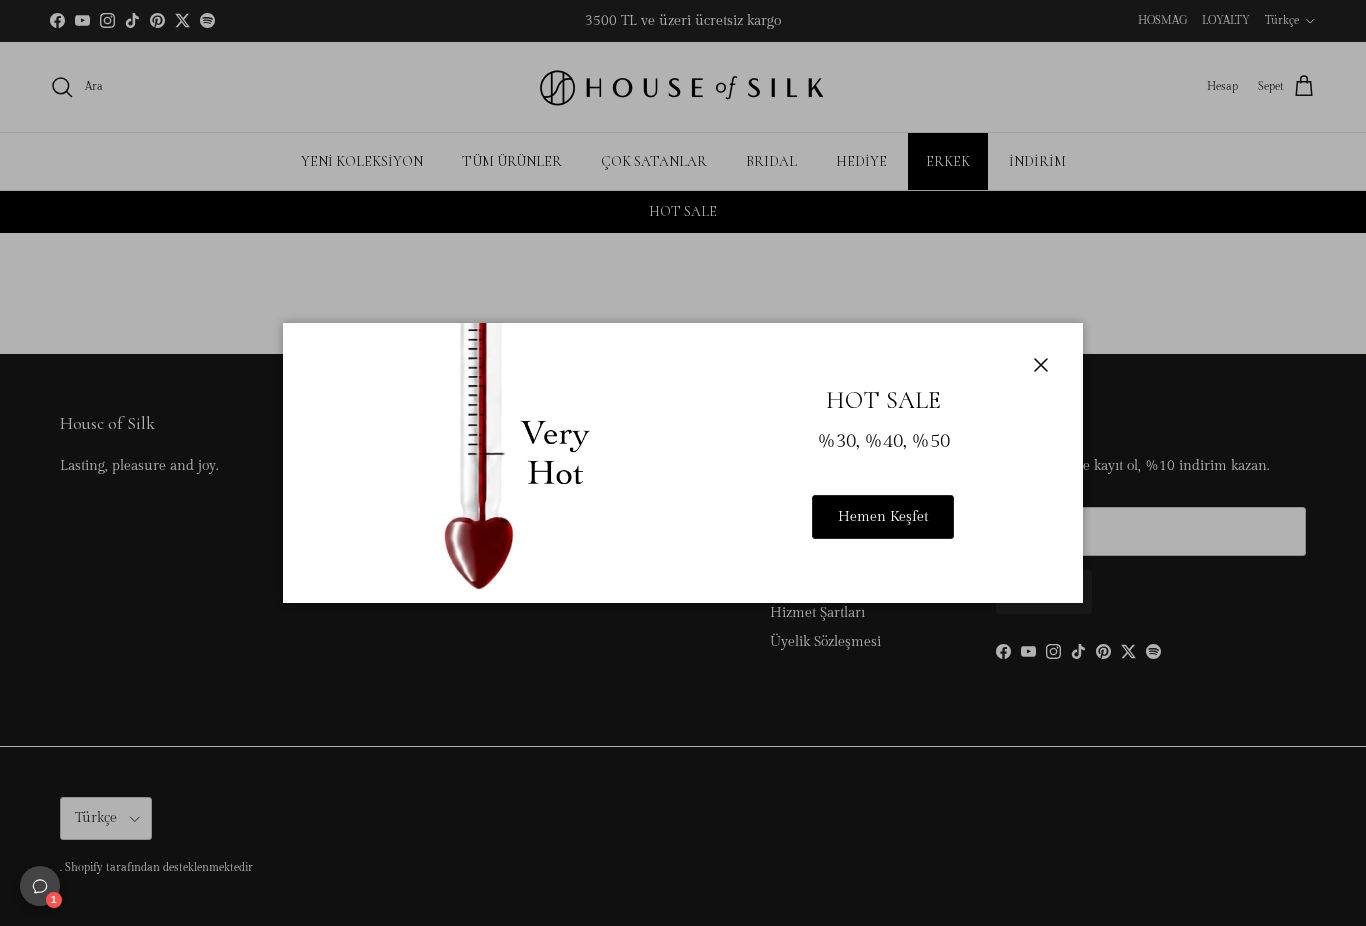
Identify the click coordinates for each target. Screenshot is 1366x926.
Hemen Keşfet (883, 517)
